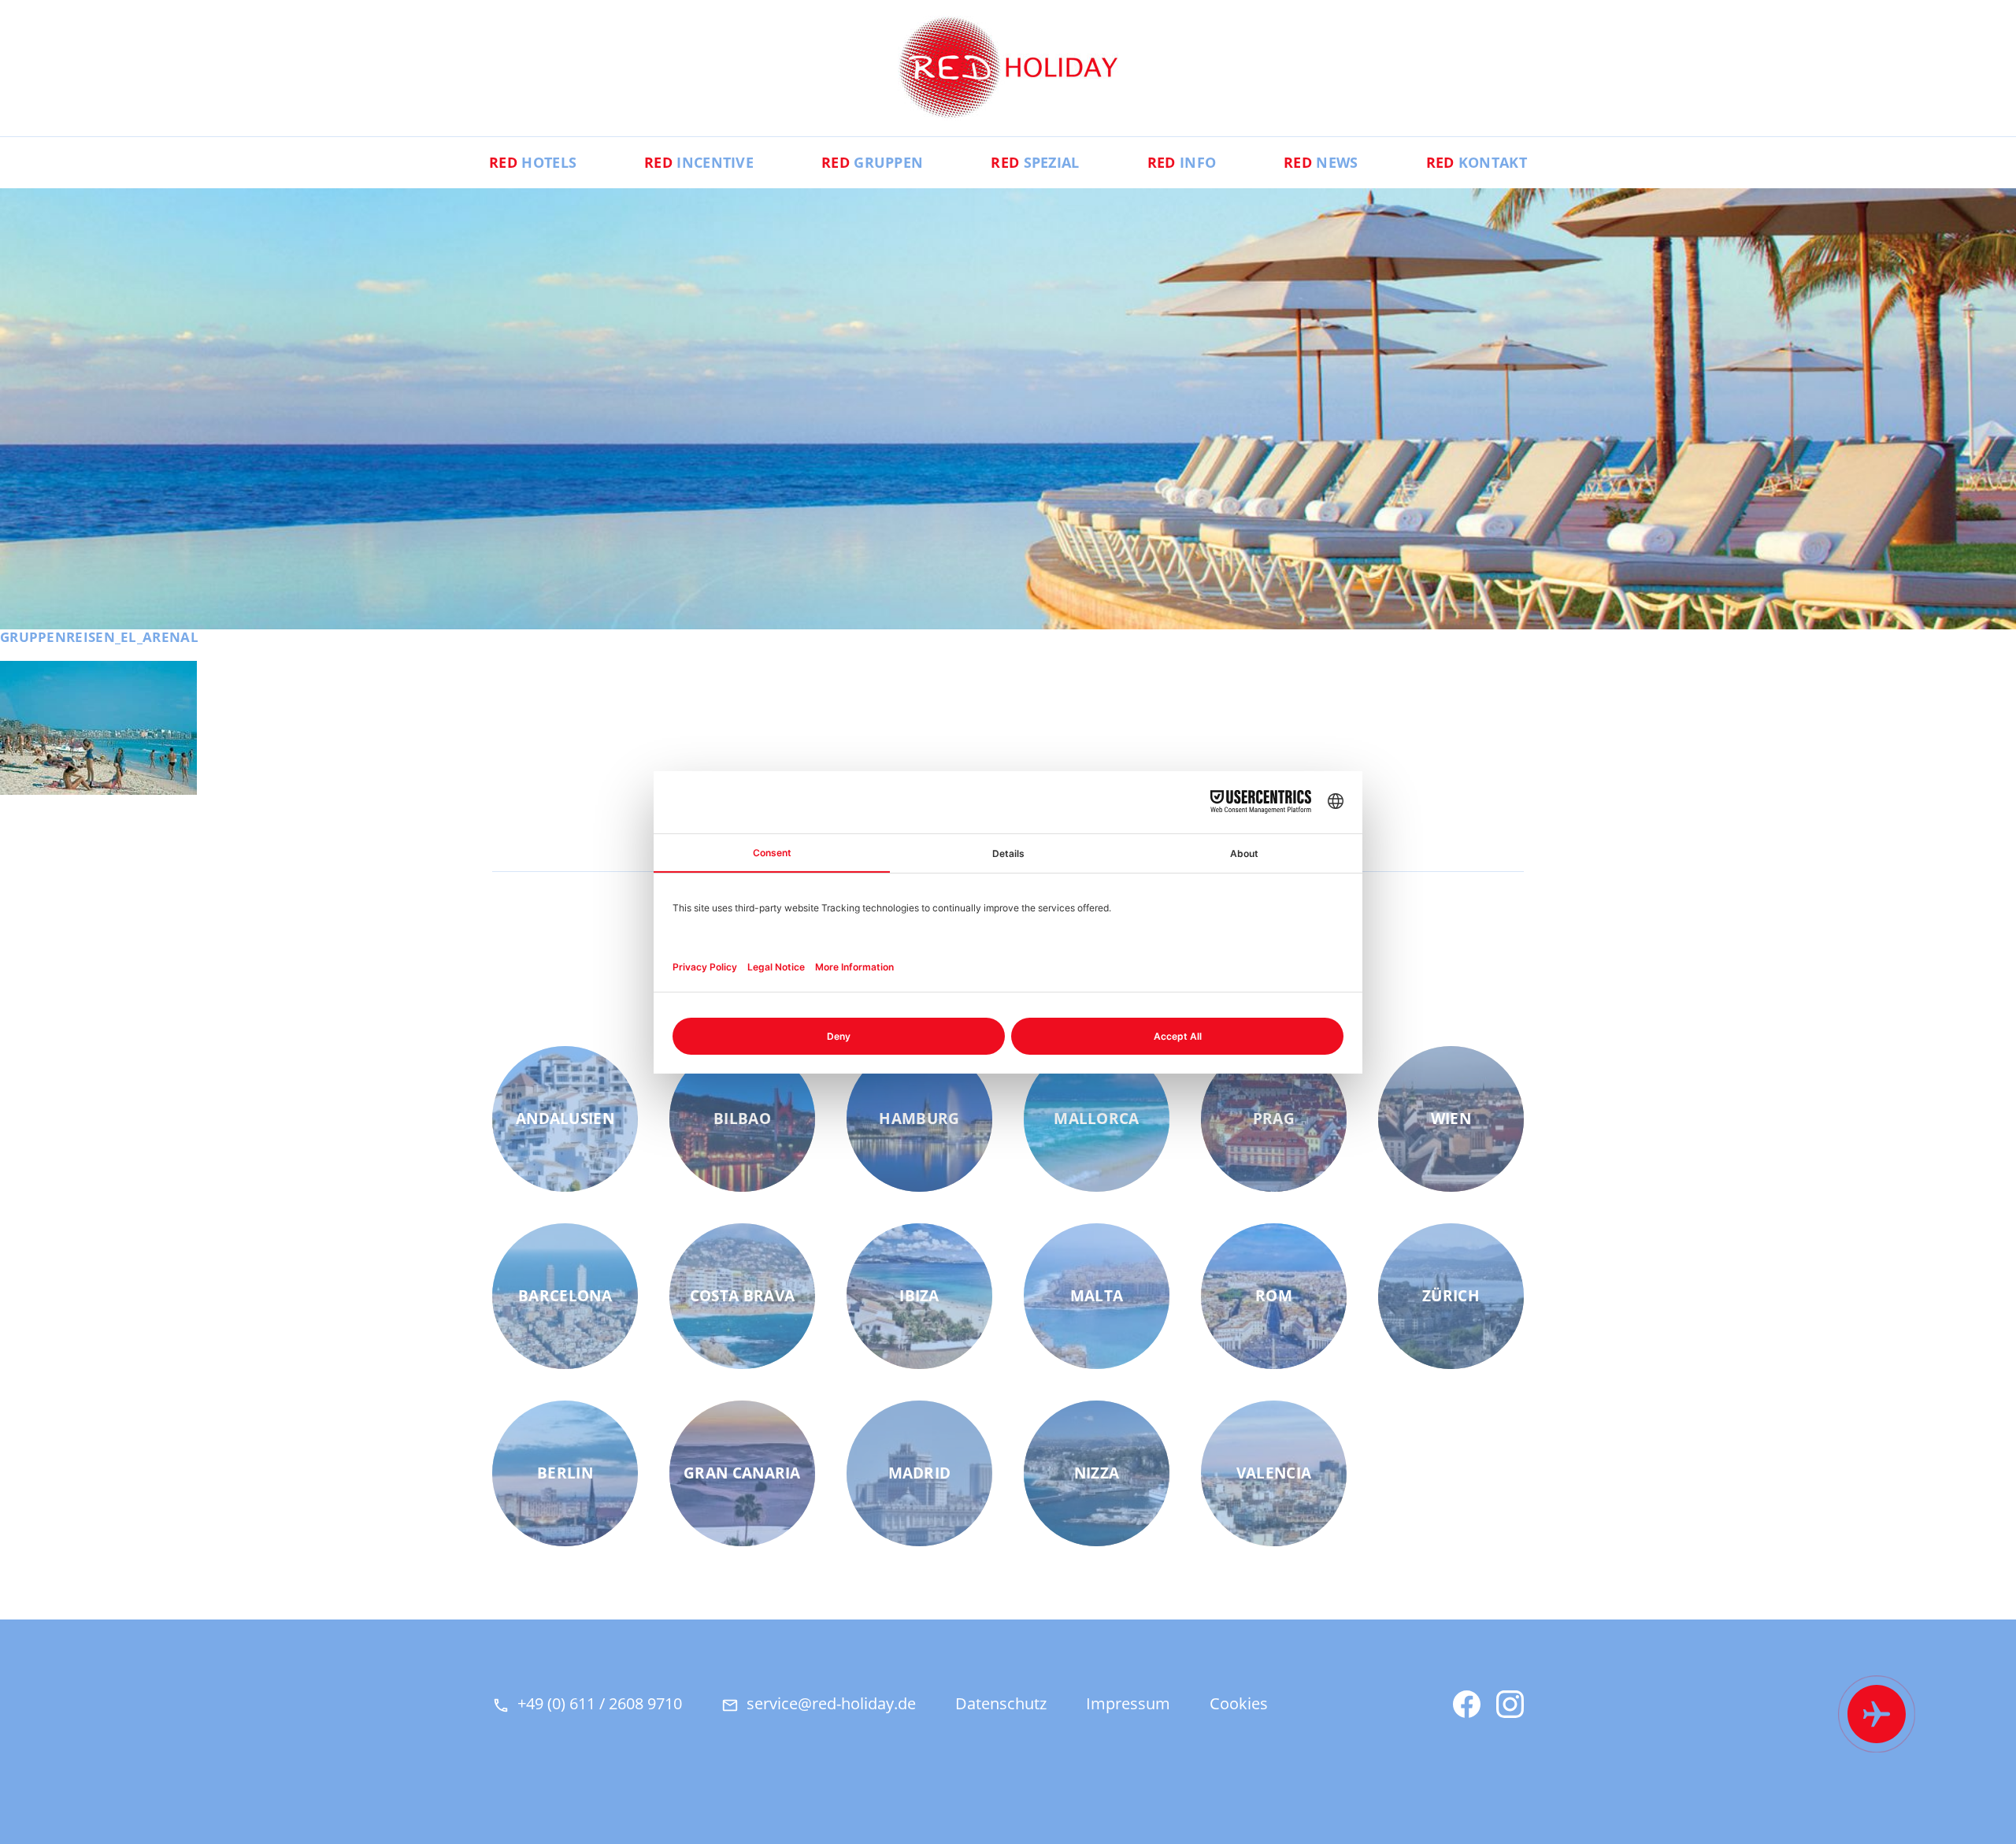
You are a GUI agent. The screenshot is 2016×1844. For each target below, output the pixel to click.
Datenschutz (1001, 1703)
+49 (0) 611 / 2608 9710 (600, 1703)
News (1321, 162)
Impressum (1128, 1703)
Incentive (699, 162)
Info (1182, 162)
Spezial (1035, 162)
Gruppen (872, 162)
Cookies (1239, 1703)
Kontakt (1477, 162)
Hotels (533, 162)
